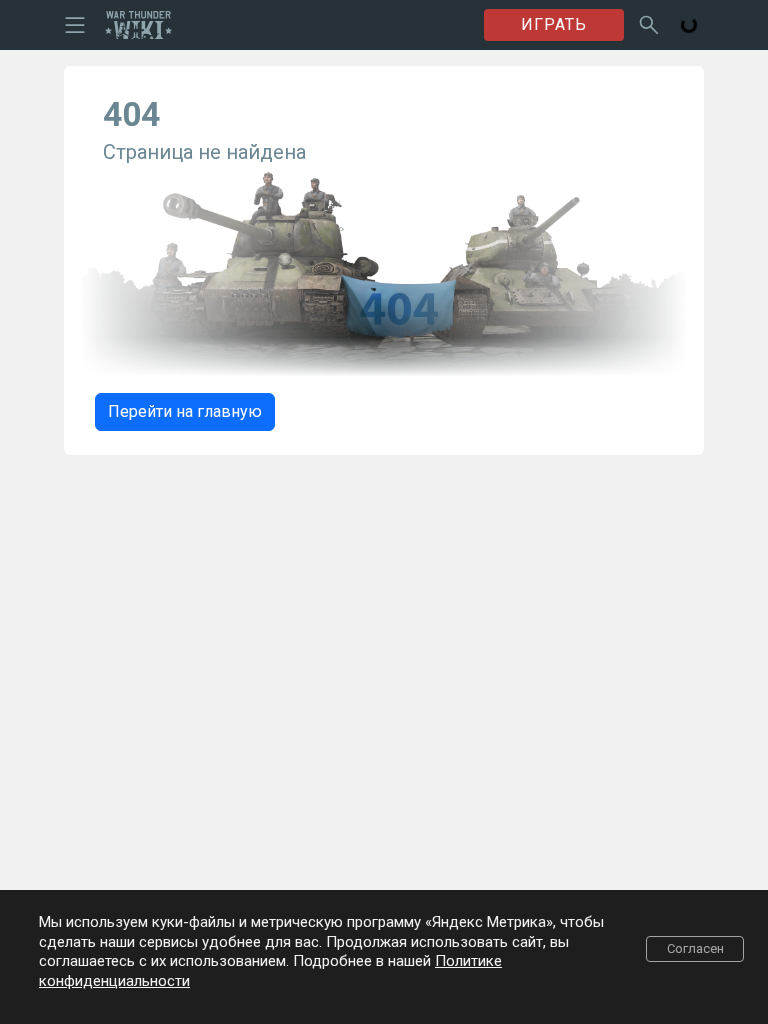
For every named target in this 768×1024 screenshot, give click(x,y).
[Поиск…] (649, 25)
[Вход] (689, 25)
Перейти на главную (185, 411)
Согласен (695, 948)
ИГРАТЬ (554, 24)
